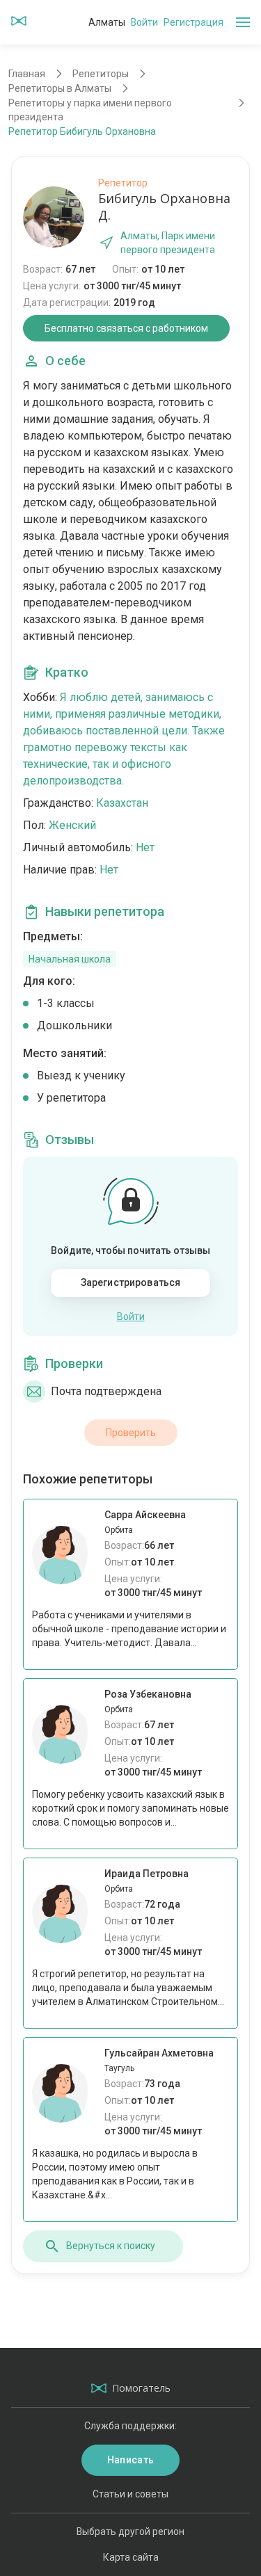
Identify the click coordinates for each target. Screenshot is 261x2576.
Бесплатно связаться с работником (126, 328)
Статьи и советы (130, 2494)
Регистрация (193, 22)
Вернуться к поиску (111, 2246)
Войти (144, 22)
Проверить (131, 1433)
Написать (130, 2460)
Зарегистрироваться (131, 1282)
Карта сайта (131, 2557)
